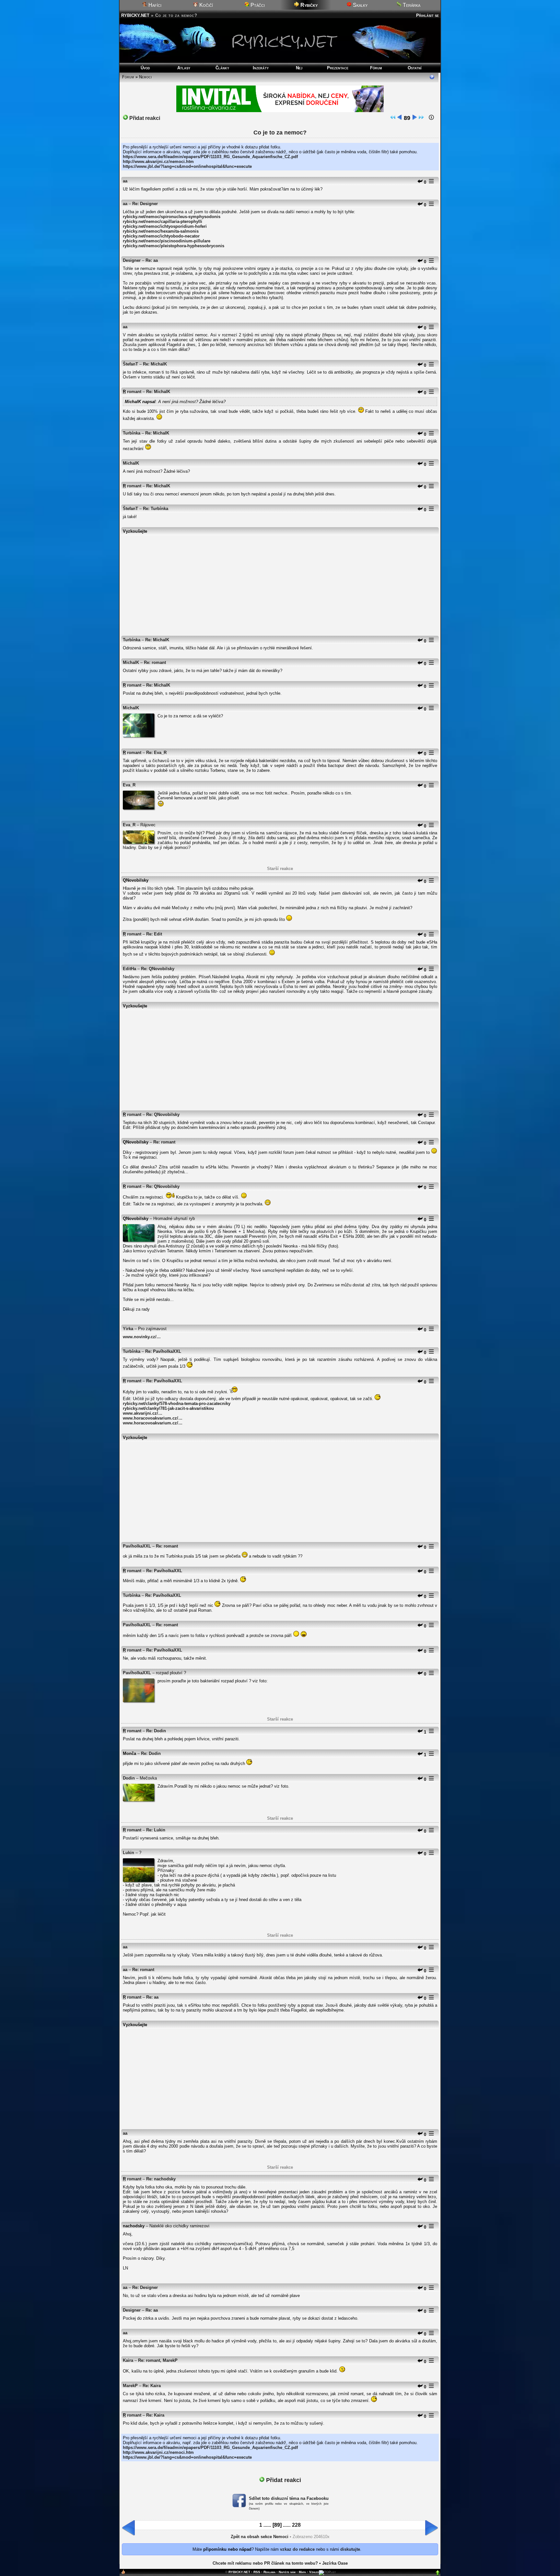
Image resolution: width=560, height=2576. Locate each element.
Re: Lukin (156, 1830)
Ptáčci (257, 5)
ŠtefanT (130, 364)
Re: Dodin (156, 1731)
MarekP (130, 2386)
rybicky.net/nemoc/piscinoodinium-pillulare (167, 241)
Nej (299, 68)
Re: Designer (145, 204)
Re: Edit (154, 934)
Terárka (411, 5)
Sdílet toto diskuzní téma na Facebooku (289, 2498)
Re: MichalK (155, 364)
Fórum (376, 68)
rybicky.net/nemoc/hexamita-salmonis (161, 231)
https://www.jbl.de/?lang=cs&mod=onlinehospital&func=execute (187, 166)
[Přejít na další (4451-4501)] (414, 118)
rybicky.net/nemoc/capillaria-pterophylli (163, 221)
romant (134, 392)
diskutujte (350, 2549)
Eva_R (129, 785)
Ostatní (415, 68)
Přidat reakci (144, 118)
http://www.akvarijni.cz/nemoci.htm (158, 162)
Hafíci (154, 5)
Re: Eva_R (156, 753)
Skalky (360, 5)
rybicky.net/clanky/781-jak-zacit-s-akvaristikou (168, 1408)
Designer (132, 260)
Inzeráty (261, 68)
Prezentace (338, 68)
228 (296, 2525)
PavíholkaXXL (137, 1546)
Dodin (129, 1778)
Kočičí (205, 5)
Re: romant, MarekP (158, 2360)
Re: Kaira (152, 2386)
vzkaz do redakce (297, 2549)
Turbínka (132, 433)
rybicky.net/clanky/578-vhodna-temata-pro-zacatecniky (177, 1404)
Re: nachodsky (161, 2179)
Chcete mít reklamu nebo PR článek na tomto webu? (265, 2563)
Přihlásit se (427, 15)
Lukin (128, 1853)
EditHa (129, 969)
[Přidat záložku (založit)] (123, 2573)
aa (125, 181)
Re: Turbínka (156, 509)
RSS (257, 2572)
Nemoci (146, 77)
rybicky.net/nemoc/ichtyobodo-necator (161, 236)
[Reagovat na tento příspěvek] (420, 182)
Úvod (145, 68)
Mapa (302, 2572)
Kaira (128, 2360)
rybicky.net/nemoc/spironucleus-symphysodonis (172, 217)
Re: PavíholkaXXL (163, 1351)
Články (222, 68)
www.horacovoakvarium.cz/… (153, 1418)
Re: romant (155, 662)
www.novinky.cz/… (142, 1337)
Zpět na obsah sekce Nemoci (260, 2537)
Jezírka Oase (335, 2563)
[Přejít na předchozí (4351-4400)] (400, 118)
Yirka (128, 1329)
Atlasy (184, 68)
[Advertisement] (280, 582)
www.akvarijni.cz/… (143, 1413)
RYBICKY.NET (135, 15)
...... (267, 2525)
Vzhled (314, 2572)
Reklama (269, 2572)
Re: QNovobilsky (158, 969)
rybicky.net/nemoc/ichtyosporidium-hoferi (165, 226)
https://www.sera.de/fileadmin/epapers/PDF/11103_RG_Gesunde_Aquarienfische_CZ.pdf (210, 157)
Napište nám (287, 2572)
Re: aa (152, 260)
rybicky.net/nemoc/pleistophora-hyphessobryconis (174, 246)
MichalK (131, 463)
